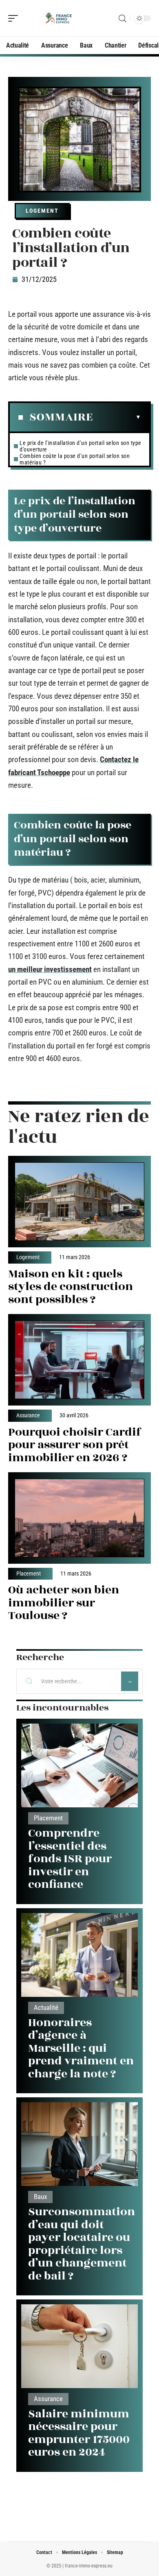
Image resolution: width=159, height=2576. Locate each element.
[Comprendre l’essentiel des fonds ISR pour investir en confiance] (79, 1765)
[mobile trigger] (15, 18)
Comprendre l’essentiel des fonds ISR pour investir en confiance (70, 1859)
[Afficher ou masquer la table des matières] (117, 417)
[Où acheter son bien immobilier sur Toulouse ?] (79, 1518)
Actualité (46, 2008)
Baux (40, 2197)
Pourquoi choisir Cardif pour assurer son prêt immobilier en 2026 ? (75, 1445)
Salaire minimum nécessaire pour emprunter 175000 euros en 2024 (79, 2433)
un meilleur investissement (50, 969)
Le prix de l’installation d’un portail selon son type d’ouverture (81, 446)
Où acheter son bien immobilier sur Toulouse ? (64, 1603)
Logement (42, 211)
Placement (29, 1574)
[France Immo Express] (59, 18)
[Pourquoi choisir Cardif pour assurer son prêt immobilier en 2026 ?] (79, 1360)
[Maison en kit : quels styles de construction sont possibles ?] (79, 1202)
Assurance (28, 1416)
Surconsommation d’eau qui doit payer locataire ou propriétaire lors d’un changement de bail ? (82, 2244)
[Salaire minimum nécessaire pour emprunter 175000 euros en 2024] (79, 2346)
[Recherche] (122, 19)
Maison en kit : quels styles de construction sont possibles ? (71, 1287)
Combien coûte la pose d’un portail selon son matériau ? (75, 459)
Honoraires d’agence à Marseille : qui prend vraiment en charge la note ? (81, 2048)
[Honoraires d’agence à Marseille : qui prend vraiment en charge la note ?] (79, 1955)
